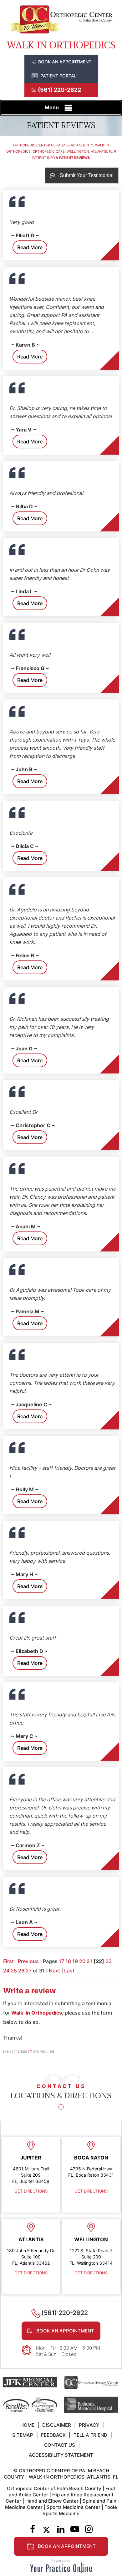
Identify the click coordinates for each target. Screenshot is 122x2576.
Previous (28, 1961)
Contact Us (60, 2445)
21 (89, 1961)
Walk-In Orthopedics (37, 2013)
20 (82, 1961)
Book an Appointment (65, 62)
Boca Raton (91, 2158)
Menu (52, 107)
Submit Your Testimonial (87, 175)
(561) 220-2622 (59, 90)
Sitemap (23, 2435)
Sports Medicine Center (74, 2507)
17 (61, 1961)
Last (69, 1971)
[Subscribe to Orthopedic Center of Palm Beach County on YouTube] (75, 2530)
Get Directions (31, 2191)
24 (6, 1971)
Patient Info (43, 158)
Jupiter (31, 2158)
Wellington (91, 2239)
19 (75, 1961)
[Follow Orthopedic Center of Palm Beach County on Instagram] (89, 2530)
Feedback (53, 2435)
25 (14, 1971)
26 (21, 1971)
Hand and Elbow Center (52, 2501)
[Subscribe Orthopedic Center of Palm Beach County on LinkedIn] (61, 2530)
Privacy (89, 2425)
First (8, 1961)
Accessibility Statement (61, 2455)
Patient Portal (58, 76)
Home (27, 2425)
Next (54, 1971)
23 (109, 1961)
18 (68, 1961)
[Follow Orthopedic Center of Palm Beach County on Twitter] (46, 2530)
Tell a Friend (90, 2435)
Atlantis (31, 2239)
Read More (30, 247)
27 (29, 1971)
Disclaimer (57, 2425)
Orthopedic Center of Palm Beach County (54, 2488)
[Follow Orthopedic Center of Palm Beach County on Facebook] (32, 2530)
